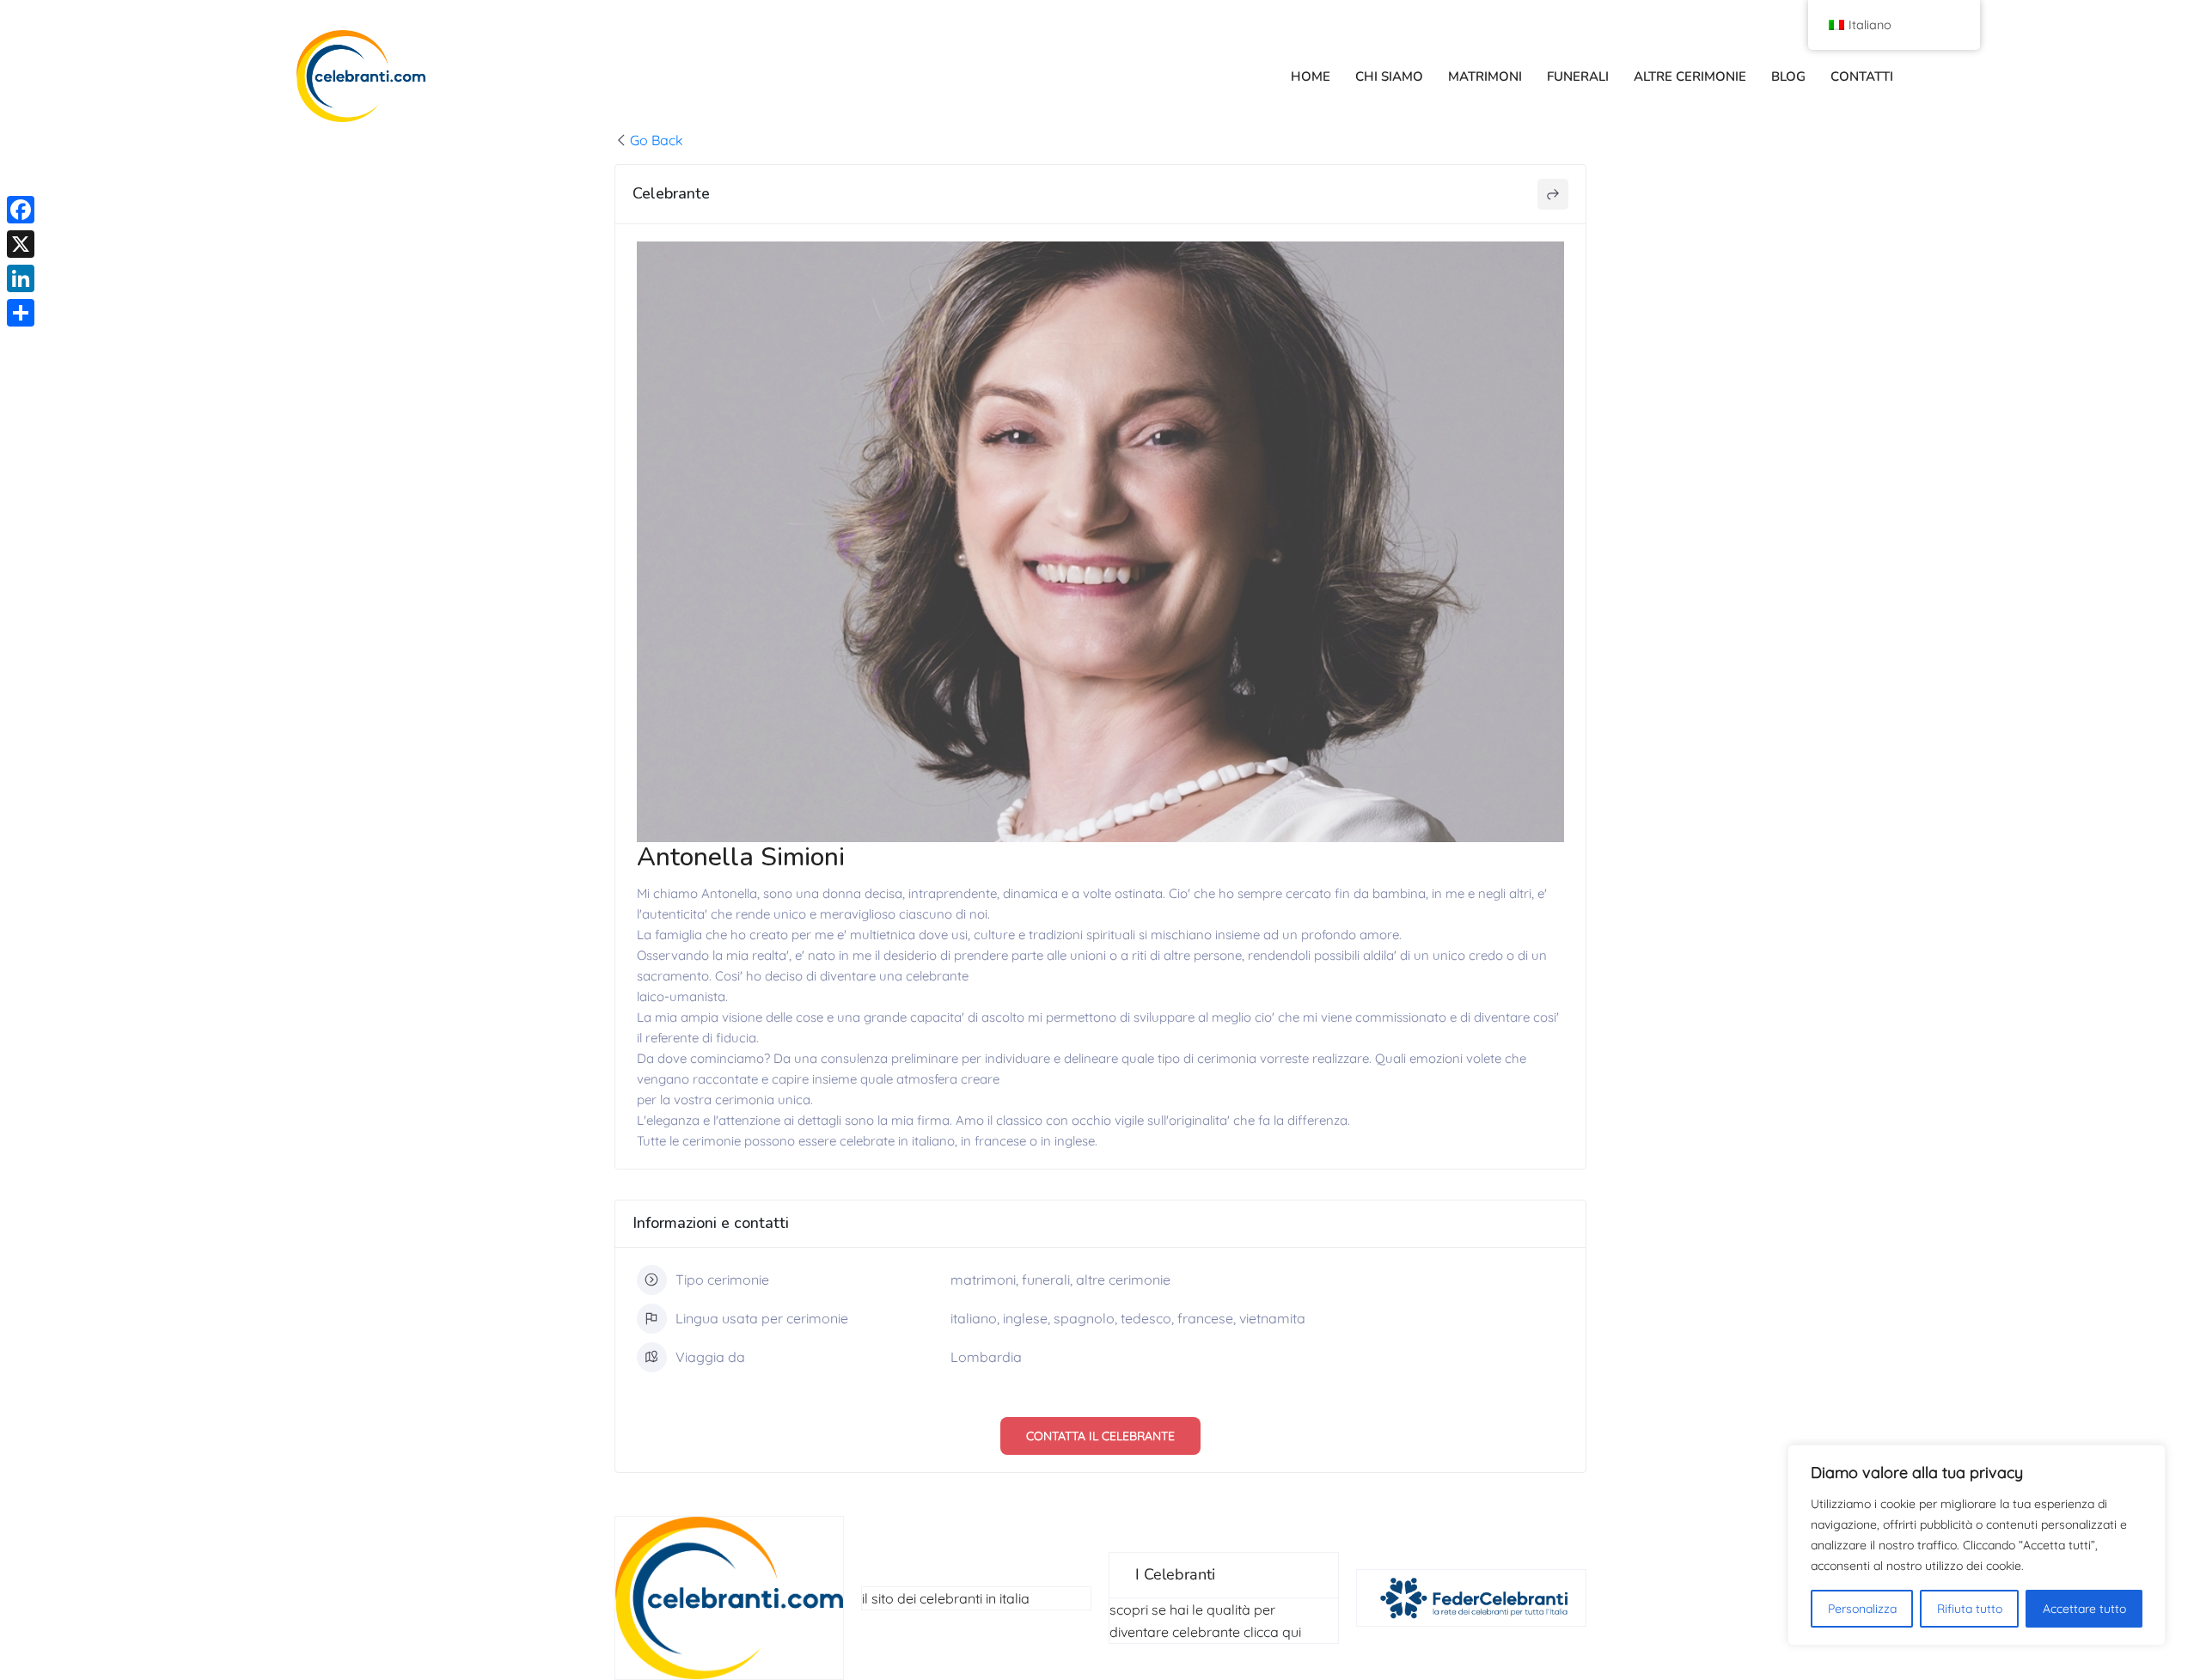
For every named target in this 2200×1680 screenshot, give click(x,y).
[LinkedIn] (21, 278)
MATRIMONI (1485, 76)
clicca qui (1272, 1632)
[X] (21, 244)
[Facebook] (21, 210)
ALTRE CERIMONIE (1690, 76)
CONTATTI (1862, 76)
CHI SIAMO (1389, 76)
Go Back (657, 140)
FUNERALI (1578, 76)
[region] (1977, 1545)
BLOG (1788, 76)
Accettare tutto (2084, 1609)
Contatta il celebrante (1100, 1436)
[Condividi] (21, 313)
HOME (1311, 76)
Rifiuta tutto (1970, 1609)
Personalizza (1862, 1609)
